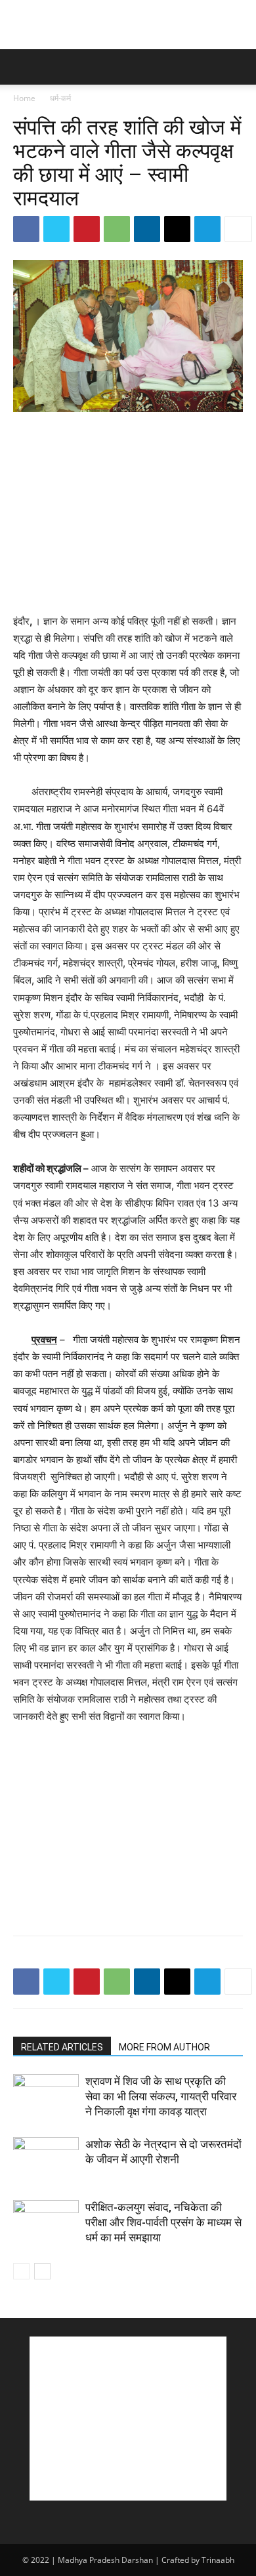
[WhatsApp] (117, 229)
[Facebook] (26, 229)
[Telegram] (207, 229)
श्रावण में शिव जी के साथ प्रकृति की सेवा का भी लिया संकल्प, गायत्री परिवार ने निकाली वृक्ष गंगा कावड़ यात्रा (161, 2096)
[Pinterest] (87, 229)
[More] (238, 229)
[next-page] (42, 2271)
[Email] (177, 229)
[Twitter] (56, 229)
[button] (22, 67)
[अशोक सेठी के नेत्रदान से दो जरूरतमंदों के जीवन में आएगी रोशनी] (46, 2160)
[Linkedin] (147, 229)
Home (24, 98)
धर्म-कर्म (60, 98)
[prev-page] (21, 2271)
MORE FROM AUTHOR (164, 2047)
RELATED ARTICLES (62, 2047)
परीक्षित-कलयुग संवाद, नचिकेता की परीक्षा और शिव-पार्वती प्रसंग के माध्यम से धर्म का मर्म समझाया (163, 2222)
